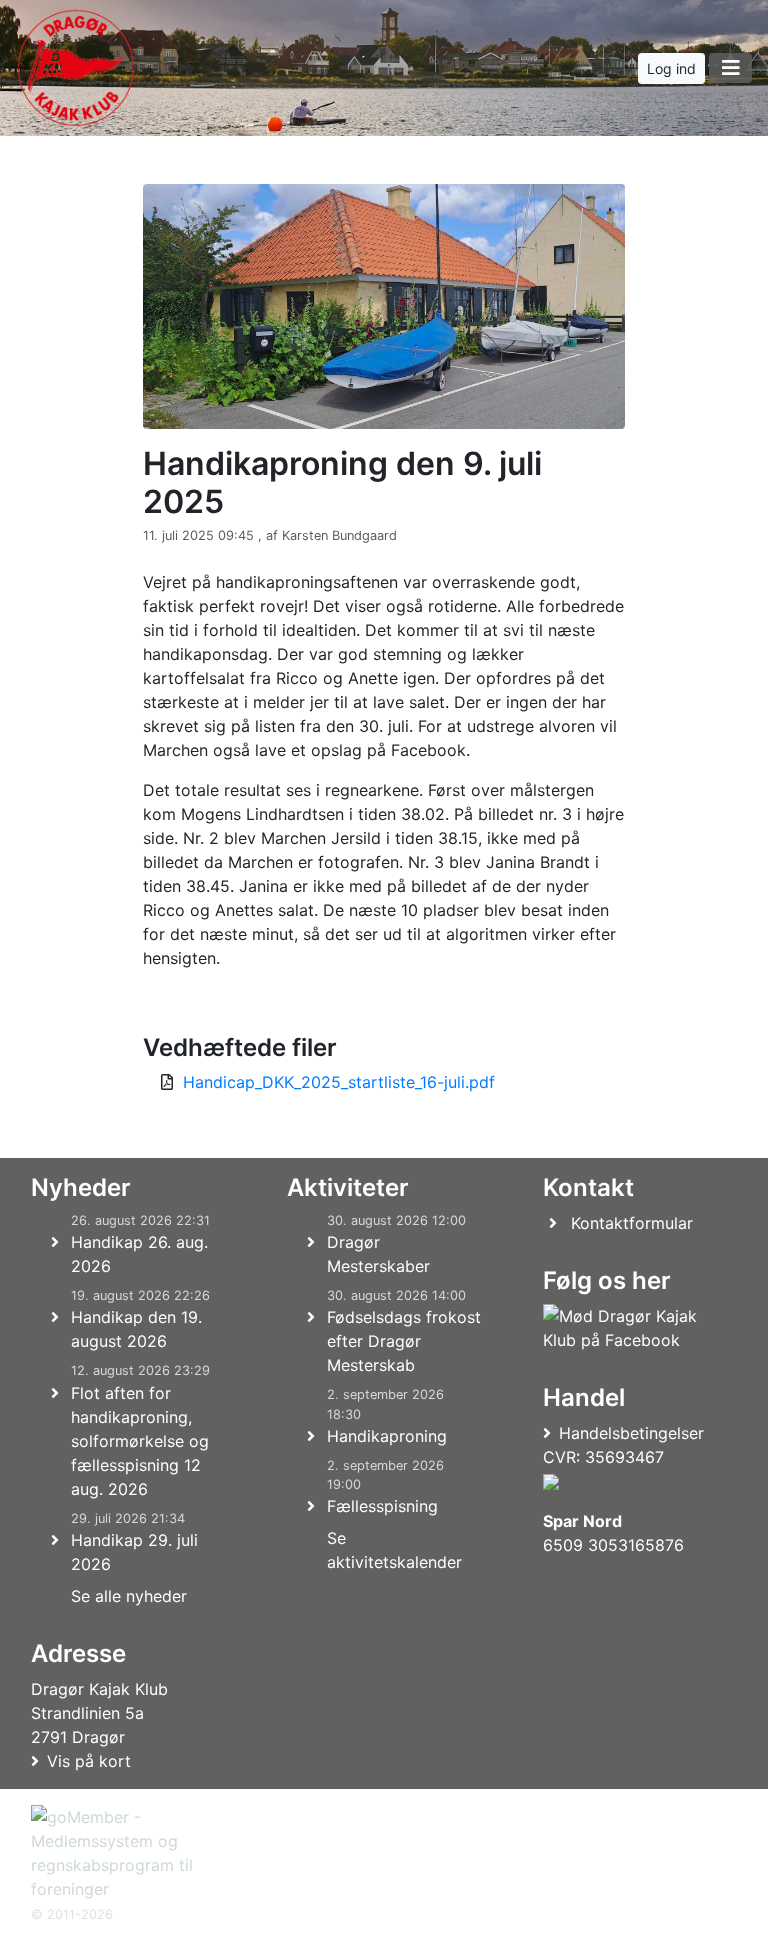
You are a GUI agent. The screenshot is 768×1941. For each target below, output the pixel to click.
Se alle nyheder (129, 1596)
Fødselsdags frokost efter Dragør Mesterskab (404, 1341)
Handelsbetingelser (631, 1433)
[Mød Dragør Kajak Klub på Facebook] (636, 1328)
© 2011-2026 (72, 1914)
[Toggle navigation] (730, 68)
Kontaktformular (632, 1223)
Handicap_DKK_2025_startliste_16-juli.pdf (339, 1082)
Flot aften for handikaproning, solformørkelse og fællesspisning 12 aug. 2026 (140, 1441)
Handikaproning (387, 1436)
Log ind (671, 68)
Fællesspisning (382, 1506)
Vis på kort (89, 1761)
